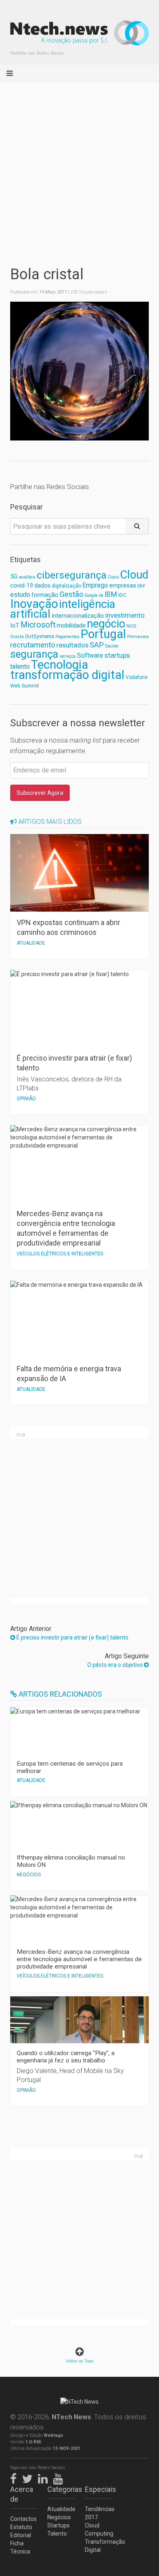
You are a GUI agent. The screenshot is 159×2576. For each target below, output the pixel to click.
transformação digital (67, 675)
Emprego (95, 585)
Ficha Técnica (20, 2547)
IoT (15, 625)
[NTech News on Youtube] (60, 2477)
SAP (97, 645)
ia (101, 595)
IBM (111, 594)
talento (20, 666)
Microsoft (38, 625)
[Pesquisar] (137, 526)
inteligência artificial (63, 609)
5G (14, 577)
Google (91, 595)
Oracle (17, 637)
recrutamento (33, 645)
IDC (122, 595)
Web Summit (25, 686)
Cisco (113, 577)
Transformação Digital (98, 2546)
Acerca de (22, 2494)
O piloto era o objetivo (116, 1665)
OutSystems (40, 636)
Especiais (98, 2489)
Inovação (34, 604)
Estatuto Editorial (21, 2531)
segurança (34, 654)
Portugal (103, 634)
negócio (106, 624)
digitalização (66, 586)
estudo (20, 595)
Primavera (138, 636)
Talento (57, 2534)
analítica (27, 577)
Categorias (61, 2489)
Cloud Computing (98, 2529)
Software (90, 655)
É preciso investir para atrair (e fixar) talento (72, 1637)
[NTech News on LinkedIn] (45, 2477)
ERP (141, 586)
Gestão (71, 594)
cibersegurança (72, 575)
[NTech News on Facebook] (15, 2477)
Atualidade (61, 2509)
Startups (59, 2525)
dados (42, 585)
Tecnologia (60, 665)
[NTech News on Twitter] (29, 2477)
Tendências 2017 (98, 2513)
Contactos (23, 2519)
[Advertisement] (79, 166)
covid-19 (22, 586)
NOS (131, 626)
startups (117, 655)
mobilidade (71, 625)
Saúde (112, 646)
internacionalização (78, 616)
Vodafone (137, 677)
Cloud (134, 575)
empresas (123, 586)
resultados (72, 645)
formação (45, 595)
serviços (68, 656)
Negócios (59, 2517)
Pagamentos (67, 637)
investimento (125, 615)
